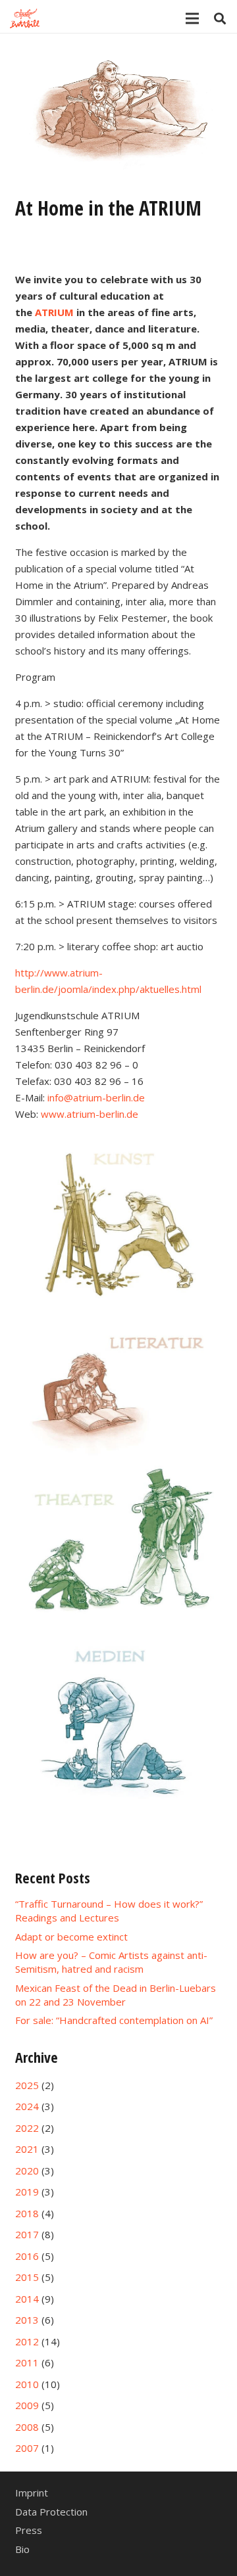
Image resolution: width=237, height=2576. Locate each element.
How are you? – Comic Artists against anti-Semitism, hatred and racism (111, 1962)
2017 (27, 2234)
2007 (27, 2448)
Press (29, 2530)
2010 (27, 2384)
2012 (27, 2341)
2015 (27, 2277)
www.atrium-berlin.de (90, 1114)
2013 (27, 2320)
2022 (27, 2128)
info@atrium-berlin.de (96, 1097)
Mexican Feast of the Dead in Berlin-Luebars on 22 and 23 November (116, 1995)
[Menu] (192, 18)
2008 (27, 2427)
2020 (27, 2171)
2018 (27, 2213)
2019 (27, 2192)
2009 (27, 2405)
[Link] (25, 18)
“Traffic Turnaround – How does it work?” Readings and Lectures (109, 1911)
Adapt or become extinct (71, 1937)
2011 (27, 2362)
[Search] (220, 18)
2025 (27, 2085)
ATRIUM (54, 312)
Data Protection (51, 2512)
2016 (27, 2256)
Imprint (32, 2493)
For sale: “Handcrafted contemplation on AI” (114, 2020)
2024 (27, 2106)
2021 (27, 2149)
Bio (22, 2549)
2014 (27, 2299)
